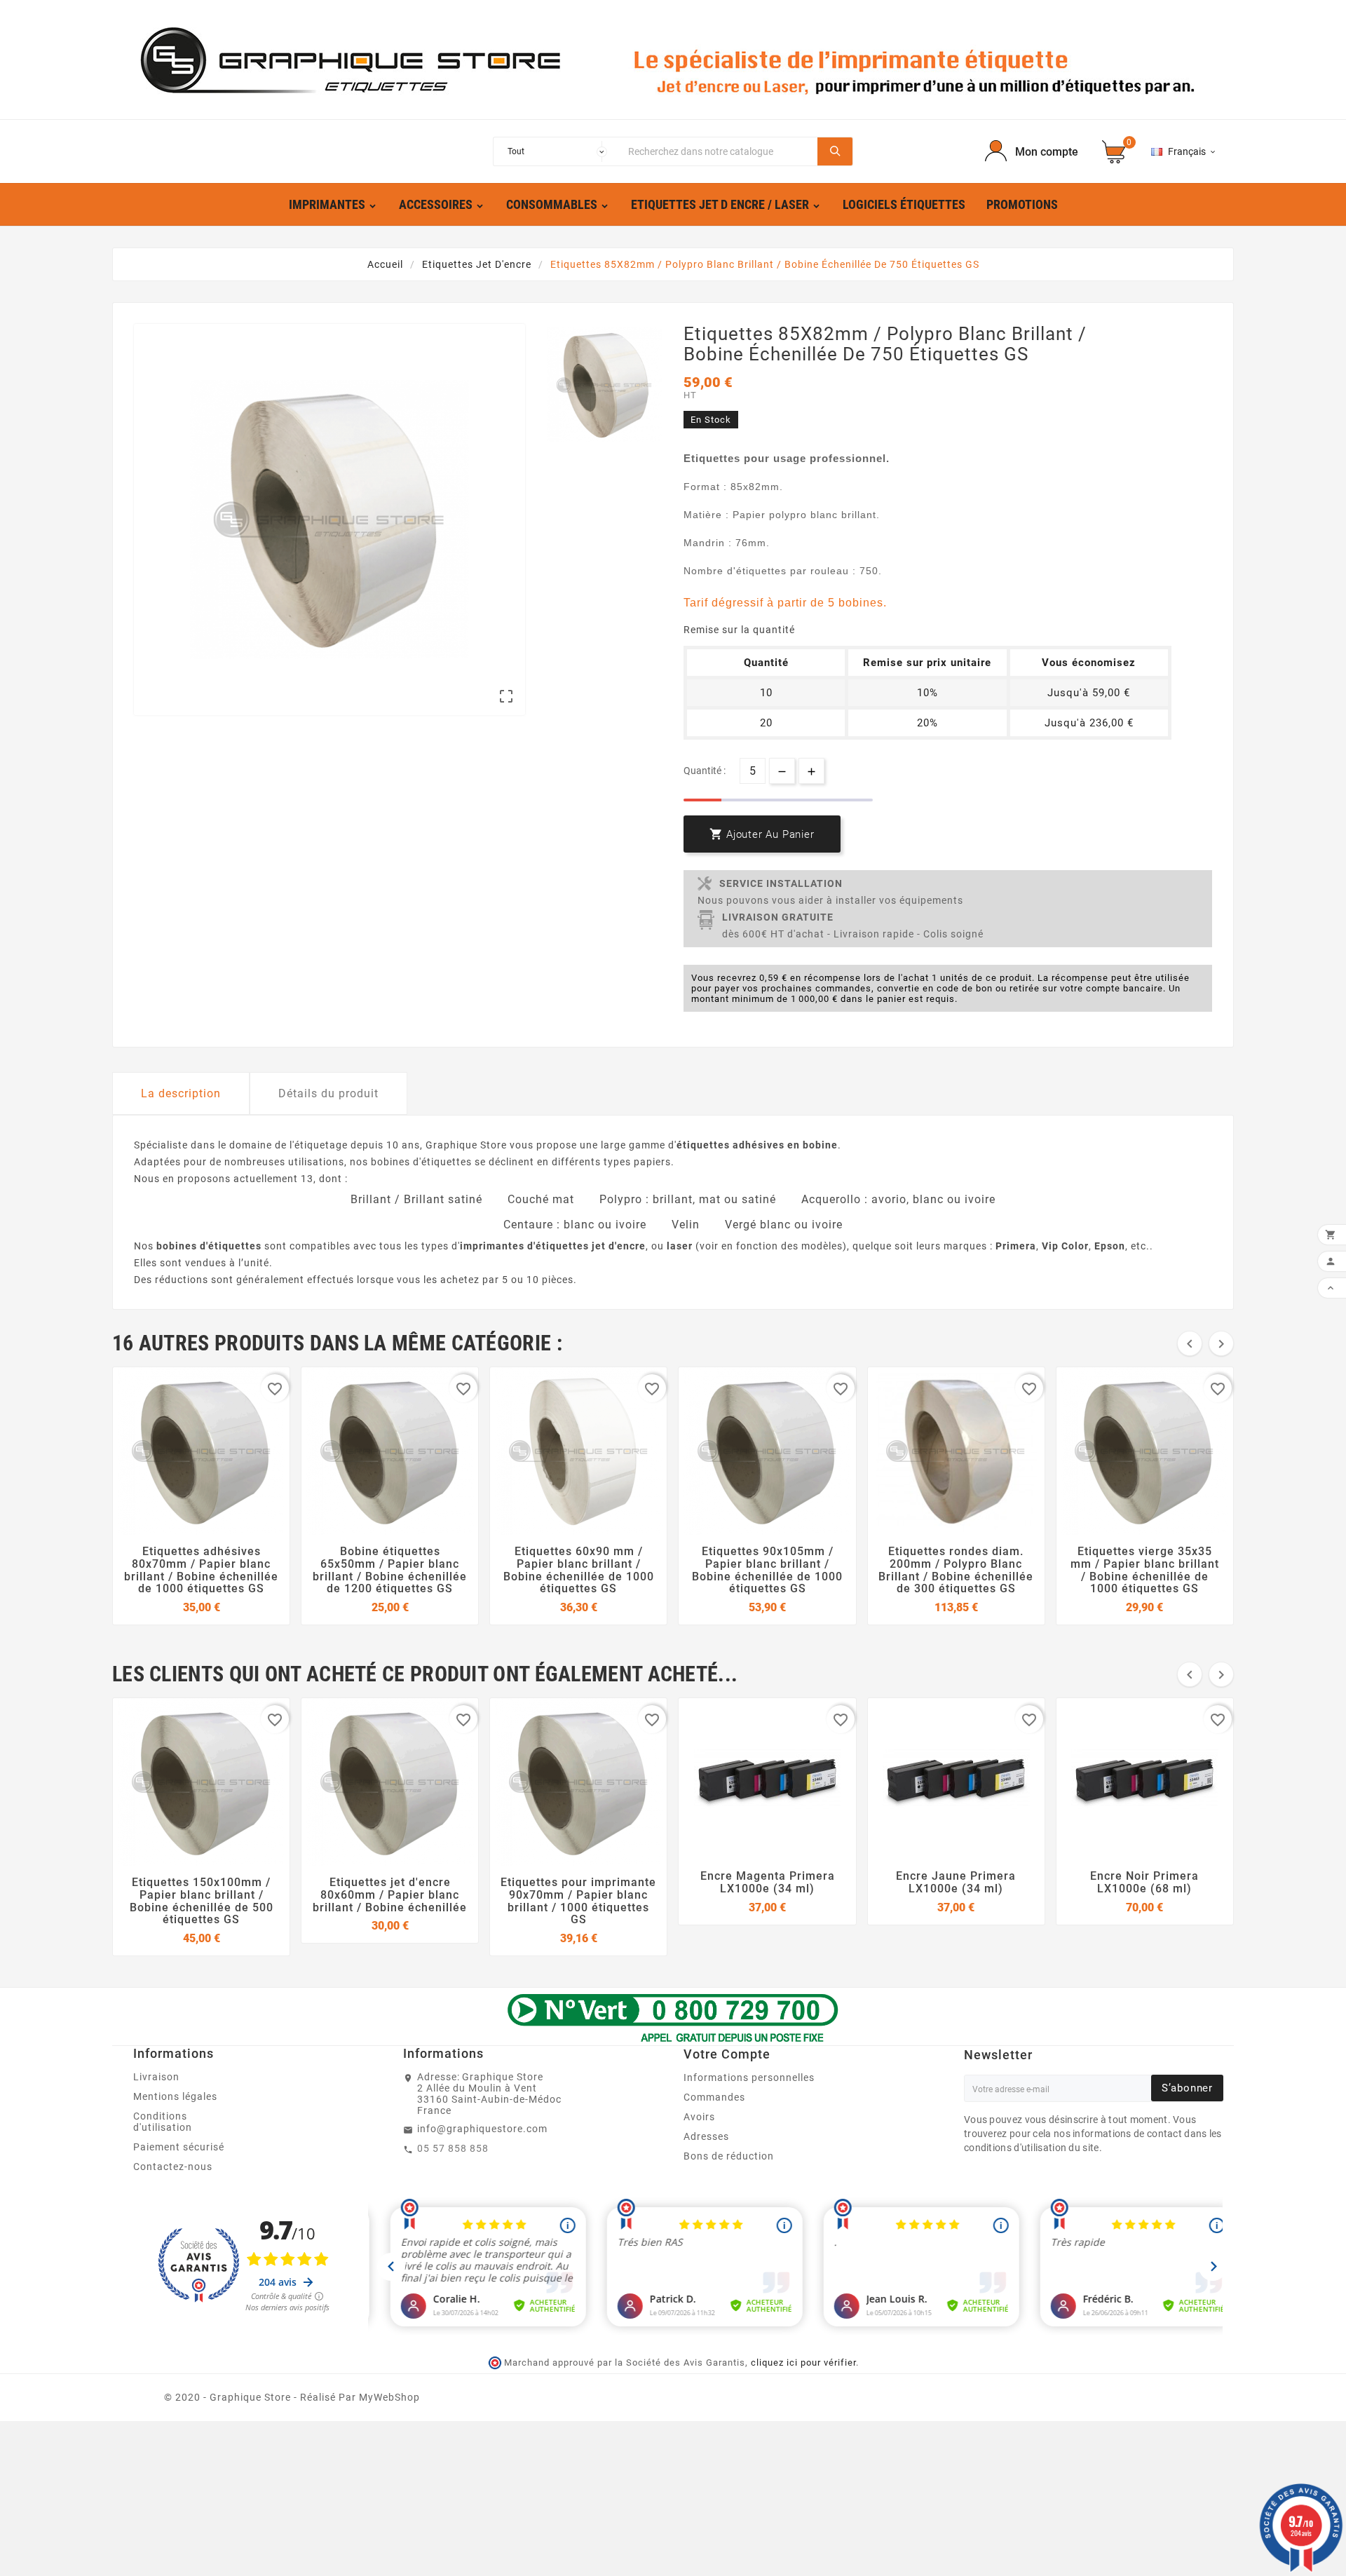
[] (835, 151)
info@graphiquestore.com (482, 2129)
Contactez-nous (173, 2167)
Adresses (706, 2136)
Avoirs (699, 2117)
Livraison (156, 2077)
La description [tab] (181, 1093)
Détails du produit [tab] (328, 1093)
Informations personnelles (749, 2077)
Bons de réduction (729, 2156)
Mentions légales (175, 2096)
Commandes (714, 2097)
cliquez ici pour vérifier (803, 2363)
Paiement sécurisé (179, 2147)
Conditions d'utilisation (163, 2122)
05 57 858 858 (453, 2148)
